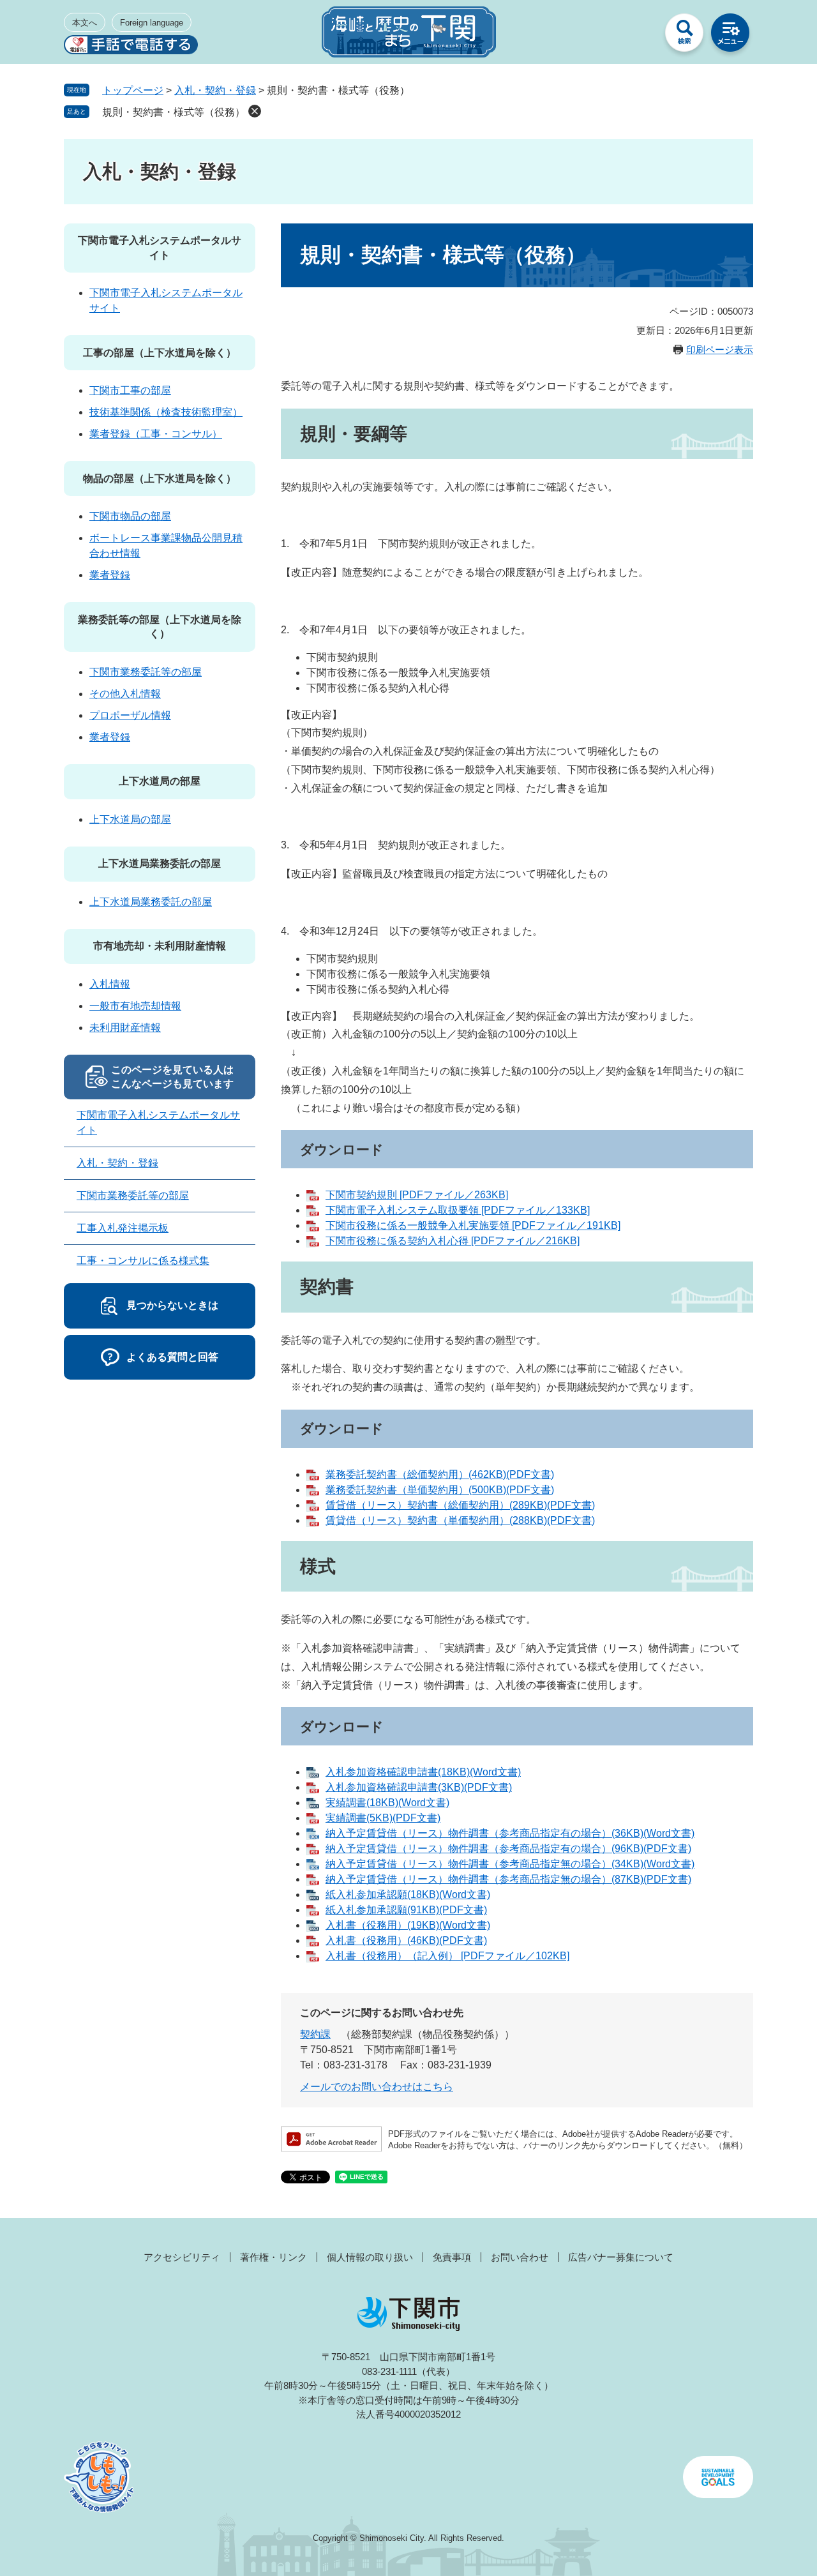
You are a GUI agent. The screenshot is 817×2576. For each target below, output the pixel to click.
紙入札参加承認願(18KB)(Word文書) (408, 1894)
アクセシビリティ (182, 2257)
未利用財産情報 (125, 1028)
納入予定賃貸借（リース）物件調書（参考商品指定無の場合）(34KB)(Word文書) (510, 1864)
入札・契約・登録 (215, 90)
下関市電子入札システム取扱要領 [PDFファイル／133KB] (458, 1210)
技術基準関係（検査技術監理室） (166, 412)
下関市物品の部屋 (130, 516)
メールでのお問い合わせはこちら (377, 2087)
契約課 (315, 2034)
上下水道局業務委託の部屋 (160, 863)
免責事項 (452, 2257)
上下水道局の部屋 (160, 781)
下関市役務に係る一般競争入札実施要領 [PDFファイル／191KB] (473, 1225)
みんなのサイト (638, 36)
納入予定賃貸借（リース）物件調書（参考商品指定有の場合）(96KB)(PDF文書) (508, 1849)
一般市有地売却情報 (135, 1006)
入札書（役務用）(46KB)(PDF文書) (406, 1940)
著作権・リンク (274, 2257)
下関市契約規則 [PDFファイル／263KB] (417, 1195)
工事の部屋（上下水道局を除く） (160, 353)
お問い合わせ (520, 2257)
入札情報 (110, 984)
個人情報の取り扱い (370, 2257)
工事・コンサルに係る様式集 (143, 1261)
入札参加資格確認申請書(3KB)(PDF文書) (419, 1787)
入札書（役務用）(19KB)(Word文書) (408, 1925)
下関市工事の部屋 (130, 390)
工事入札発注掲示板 (123, 1228)
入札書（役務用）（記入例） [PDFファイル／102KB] (447, 1956)
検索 (684, 36)
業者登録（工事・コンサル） (156, 434)
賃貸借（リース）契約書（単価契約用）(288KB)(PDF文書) (460, 1520)
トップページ (133, 90)
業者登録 (110, 575)
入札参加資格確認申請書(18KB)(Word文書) (423, 1772)
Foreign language (152, 23)
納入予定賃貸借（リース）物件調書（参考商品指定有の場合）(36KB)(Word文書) (510, 1833)
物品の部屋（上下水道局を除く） (160, 478)
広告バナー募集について (621, 2257)
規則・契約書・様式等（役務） (174, 112)
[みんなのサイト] (638, 36)
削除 (255, 111)
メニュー (730, 36)
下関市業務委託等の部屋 (146, 672)
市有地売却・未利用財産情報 (160, 946)
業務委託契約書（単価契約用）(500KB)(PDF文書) (440, 1490)
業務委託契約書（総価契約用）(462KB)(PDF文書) (440, 1474)
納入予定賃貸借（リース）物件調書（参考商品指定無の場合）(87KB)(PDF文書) (508, 1879)
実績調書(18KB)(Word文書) (387, 1803)
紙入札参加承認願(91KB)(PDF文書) (406, 1910)
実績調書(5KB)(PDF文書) (383, 1818)
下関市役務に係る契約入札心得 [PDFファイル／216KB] (453, 1241)
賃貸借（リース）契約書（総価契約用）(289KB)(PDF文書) (460, 1505)
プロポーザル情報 (130, 715)
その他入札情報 (125, 694)
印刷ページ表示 (720, 350)
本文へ (85, 23)
